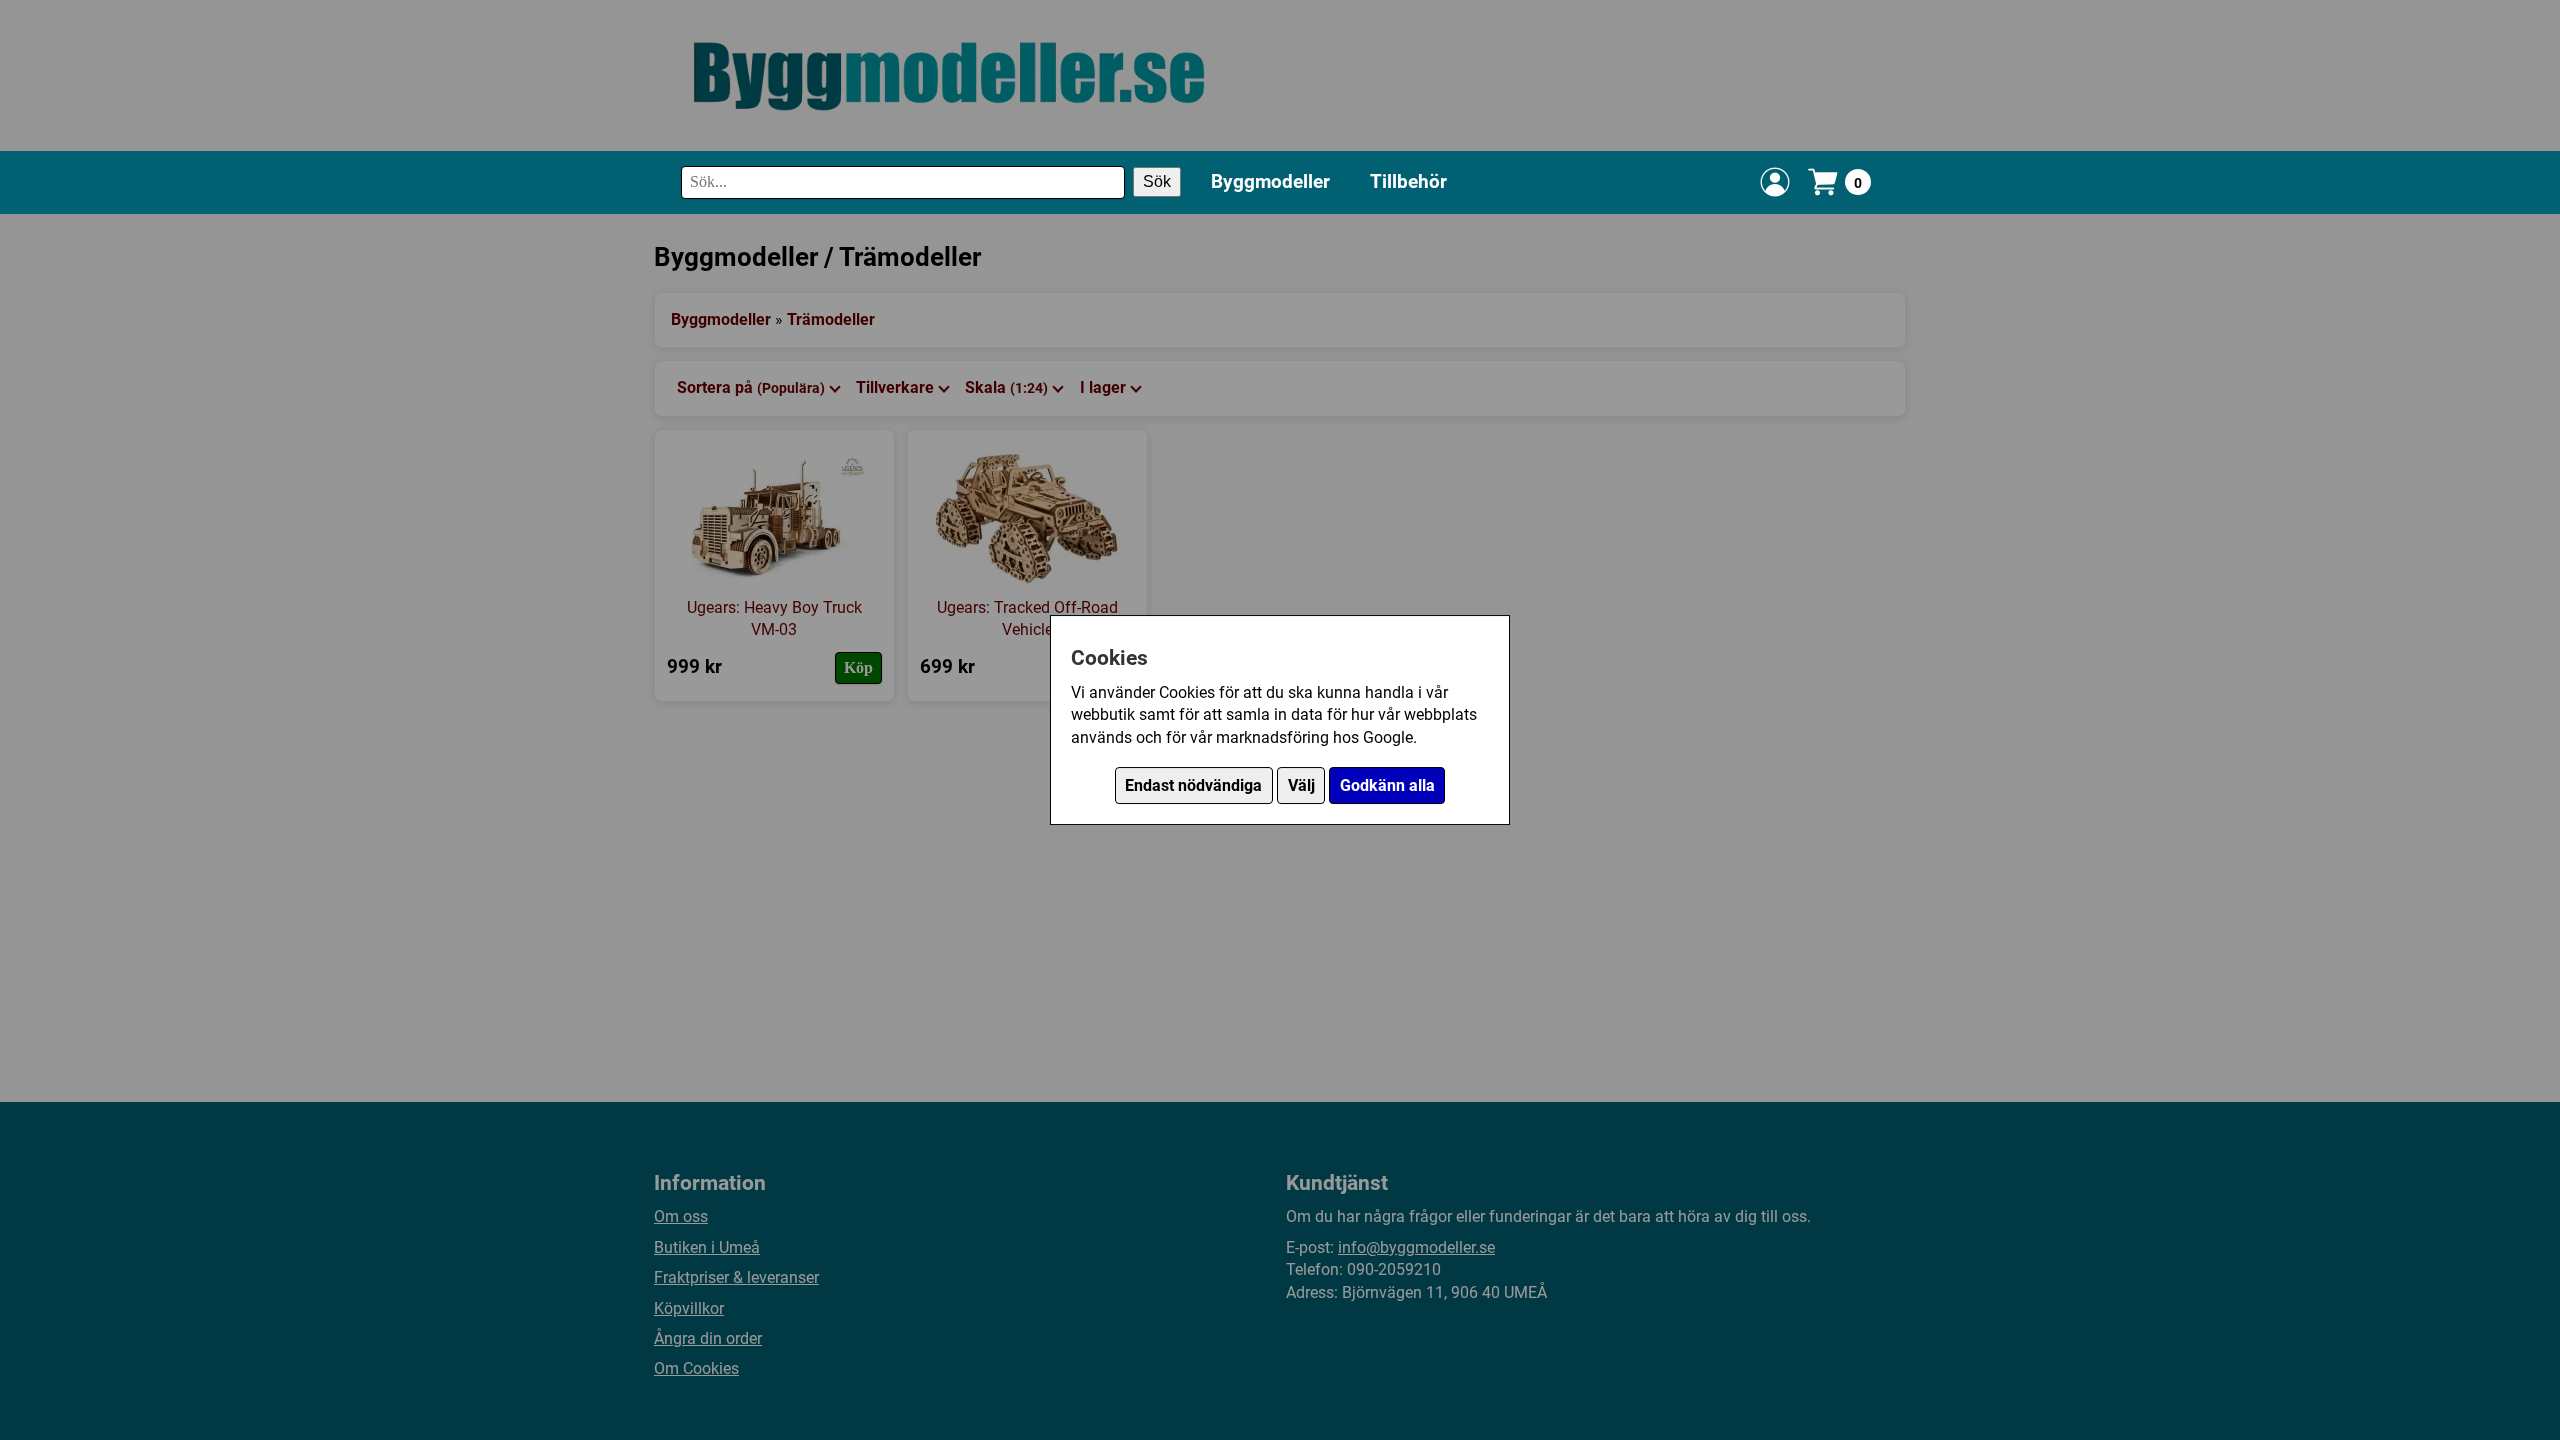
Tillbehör (1408, 181)
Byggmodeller (1270, 181)
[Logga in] (1775, 182)
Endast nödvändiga (1193, 785)
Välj (1301, 785)
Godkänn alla (1387, 785)
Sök (1157, 181)
